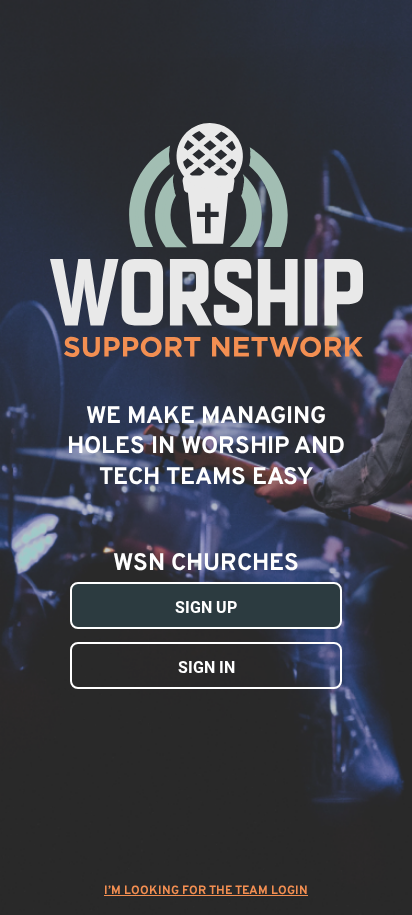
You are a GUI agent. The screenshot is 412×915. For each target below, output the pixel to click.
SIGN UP (206, 607)
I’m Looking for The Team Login (206, 891)
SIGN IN (206, 667)
